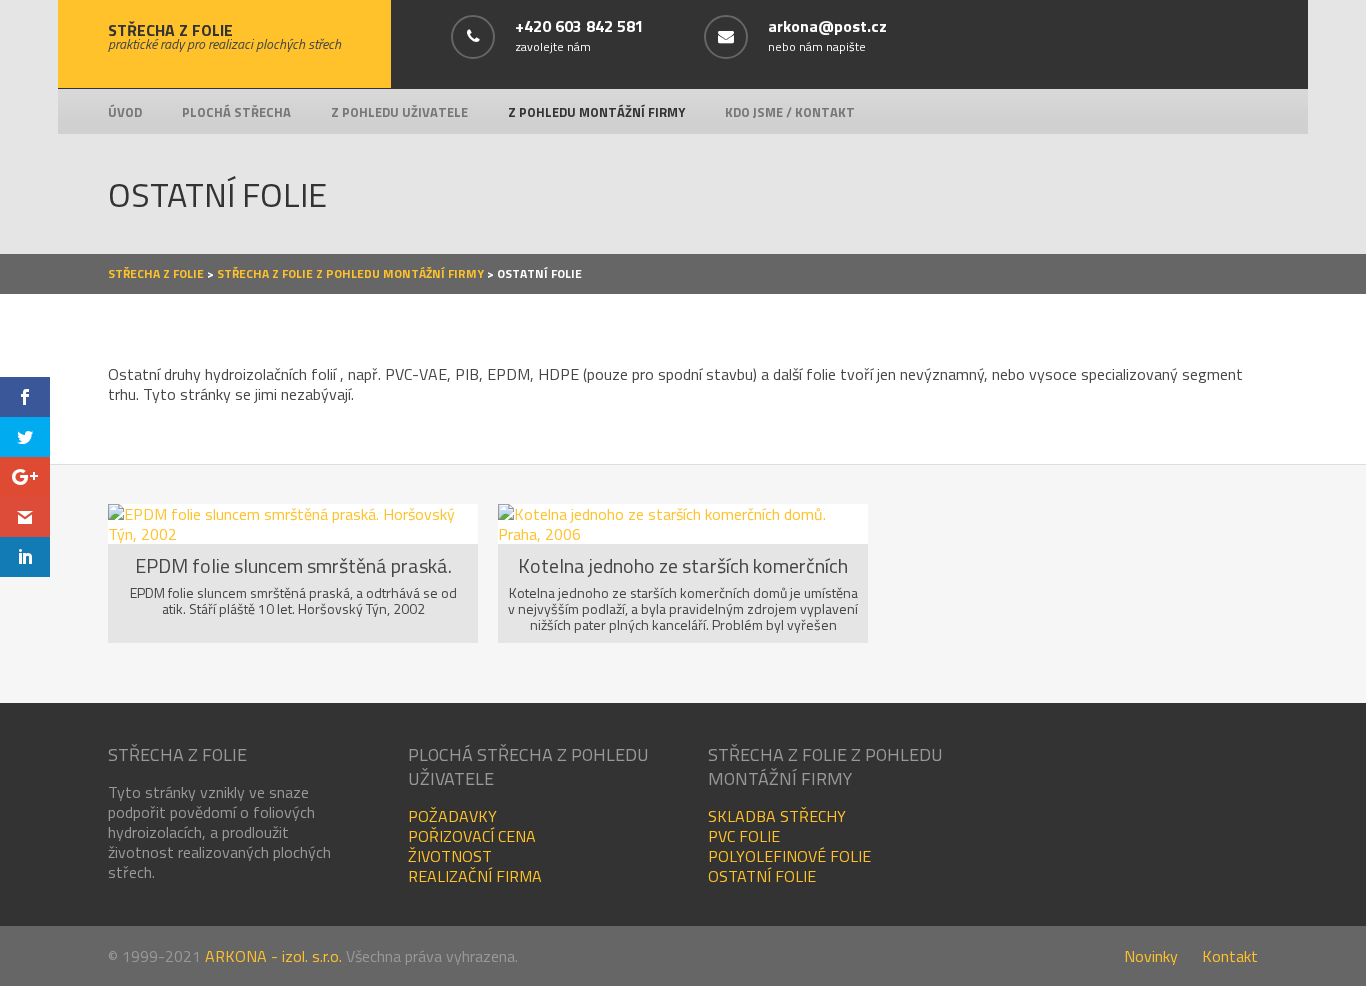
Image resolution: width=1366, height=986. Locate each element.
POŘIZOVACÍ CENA (472, 836)
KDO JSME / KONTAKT (790, 112)
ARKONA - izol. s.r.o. (273, 956)
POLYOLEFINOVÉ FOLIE (789, 856)
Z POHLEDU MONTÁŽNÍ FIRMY (596, 112)
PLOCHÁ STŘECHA (236, 112)
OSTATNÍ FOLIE (762, 876)
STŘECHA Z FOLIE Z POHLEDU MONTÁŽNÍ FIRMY (350, 273)
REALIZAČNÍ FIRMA (475, 876)
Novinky (1151, 956)
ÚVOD (125, 112)
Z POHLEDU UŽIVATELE (399, 112)
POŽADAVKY (452, 816)
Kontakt (1230, 956)
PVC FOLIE (744, 836)
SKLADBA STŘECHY (777, 816)
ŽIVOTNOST (450, 856)
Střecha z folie (156, 273)
